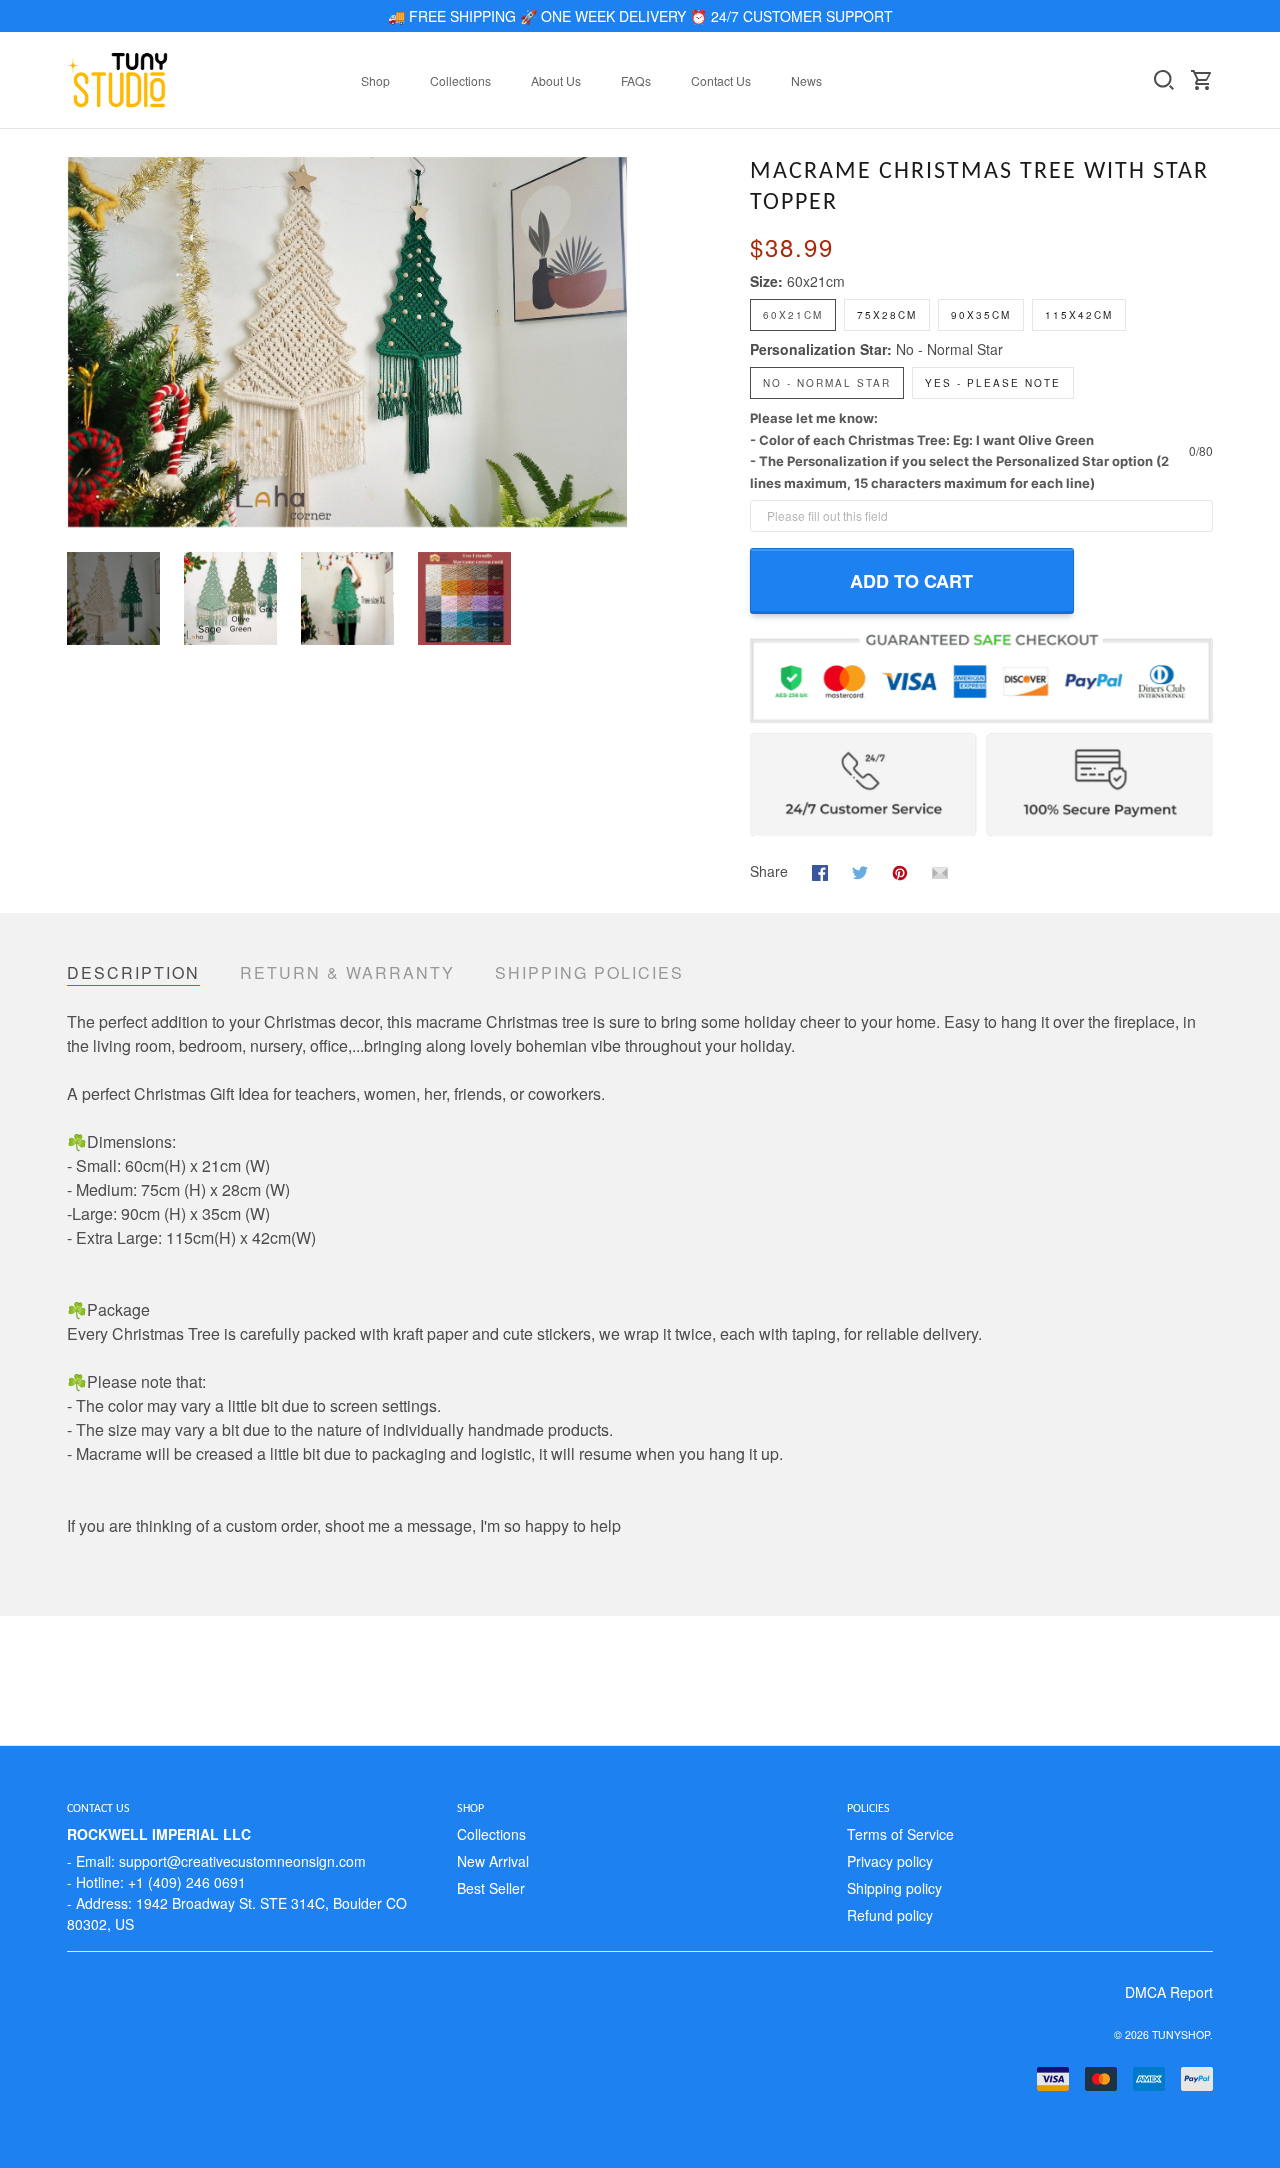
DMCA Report (1169, 1992)
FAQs (636, 80)
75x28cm (887, 315)
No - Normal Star (949, 349)
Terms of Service (900, 1834)
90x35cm (981, 315)
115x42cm (1079, 315)
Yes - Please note (993, 383)
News (806, 80)
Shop (375, 80)
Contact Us (721, 80)
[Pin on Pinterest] (900, 870)
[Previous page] (83, 342)
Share (769, 871)
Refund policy (890, 1915)
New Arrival (493, 1861)
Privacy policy (890, 1861)
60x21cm (816, 281)
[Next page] (612, 342)
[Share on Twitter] (860, 870)
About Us (556, 80)
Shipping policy (894, 1888)
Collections (460, 80)
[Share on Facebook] (820, 870)
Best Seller (491, 1888)
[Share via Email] (940, 870)
